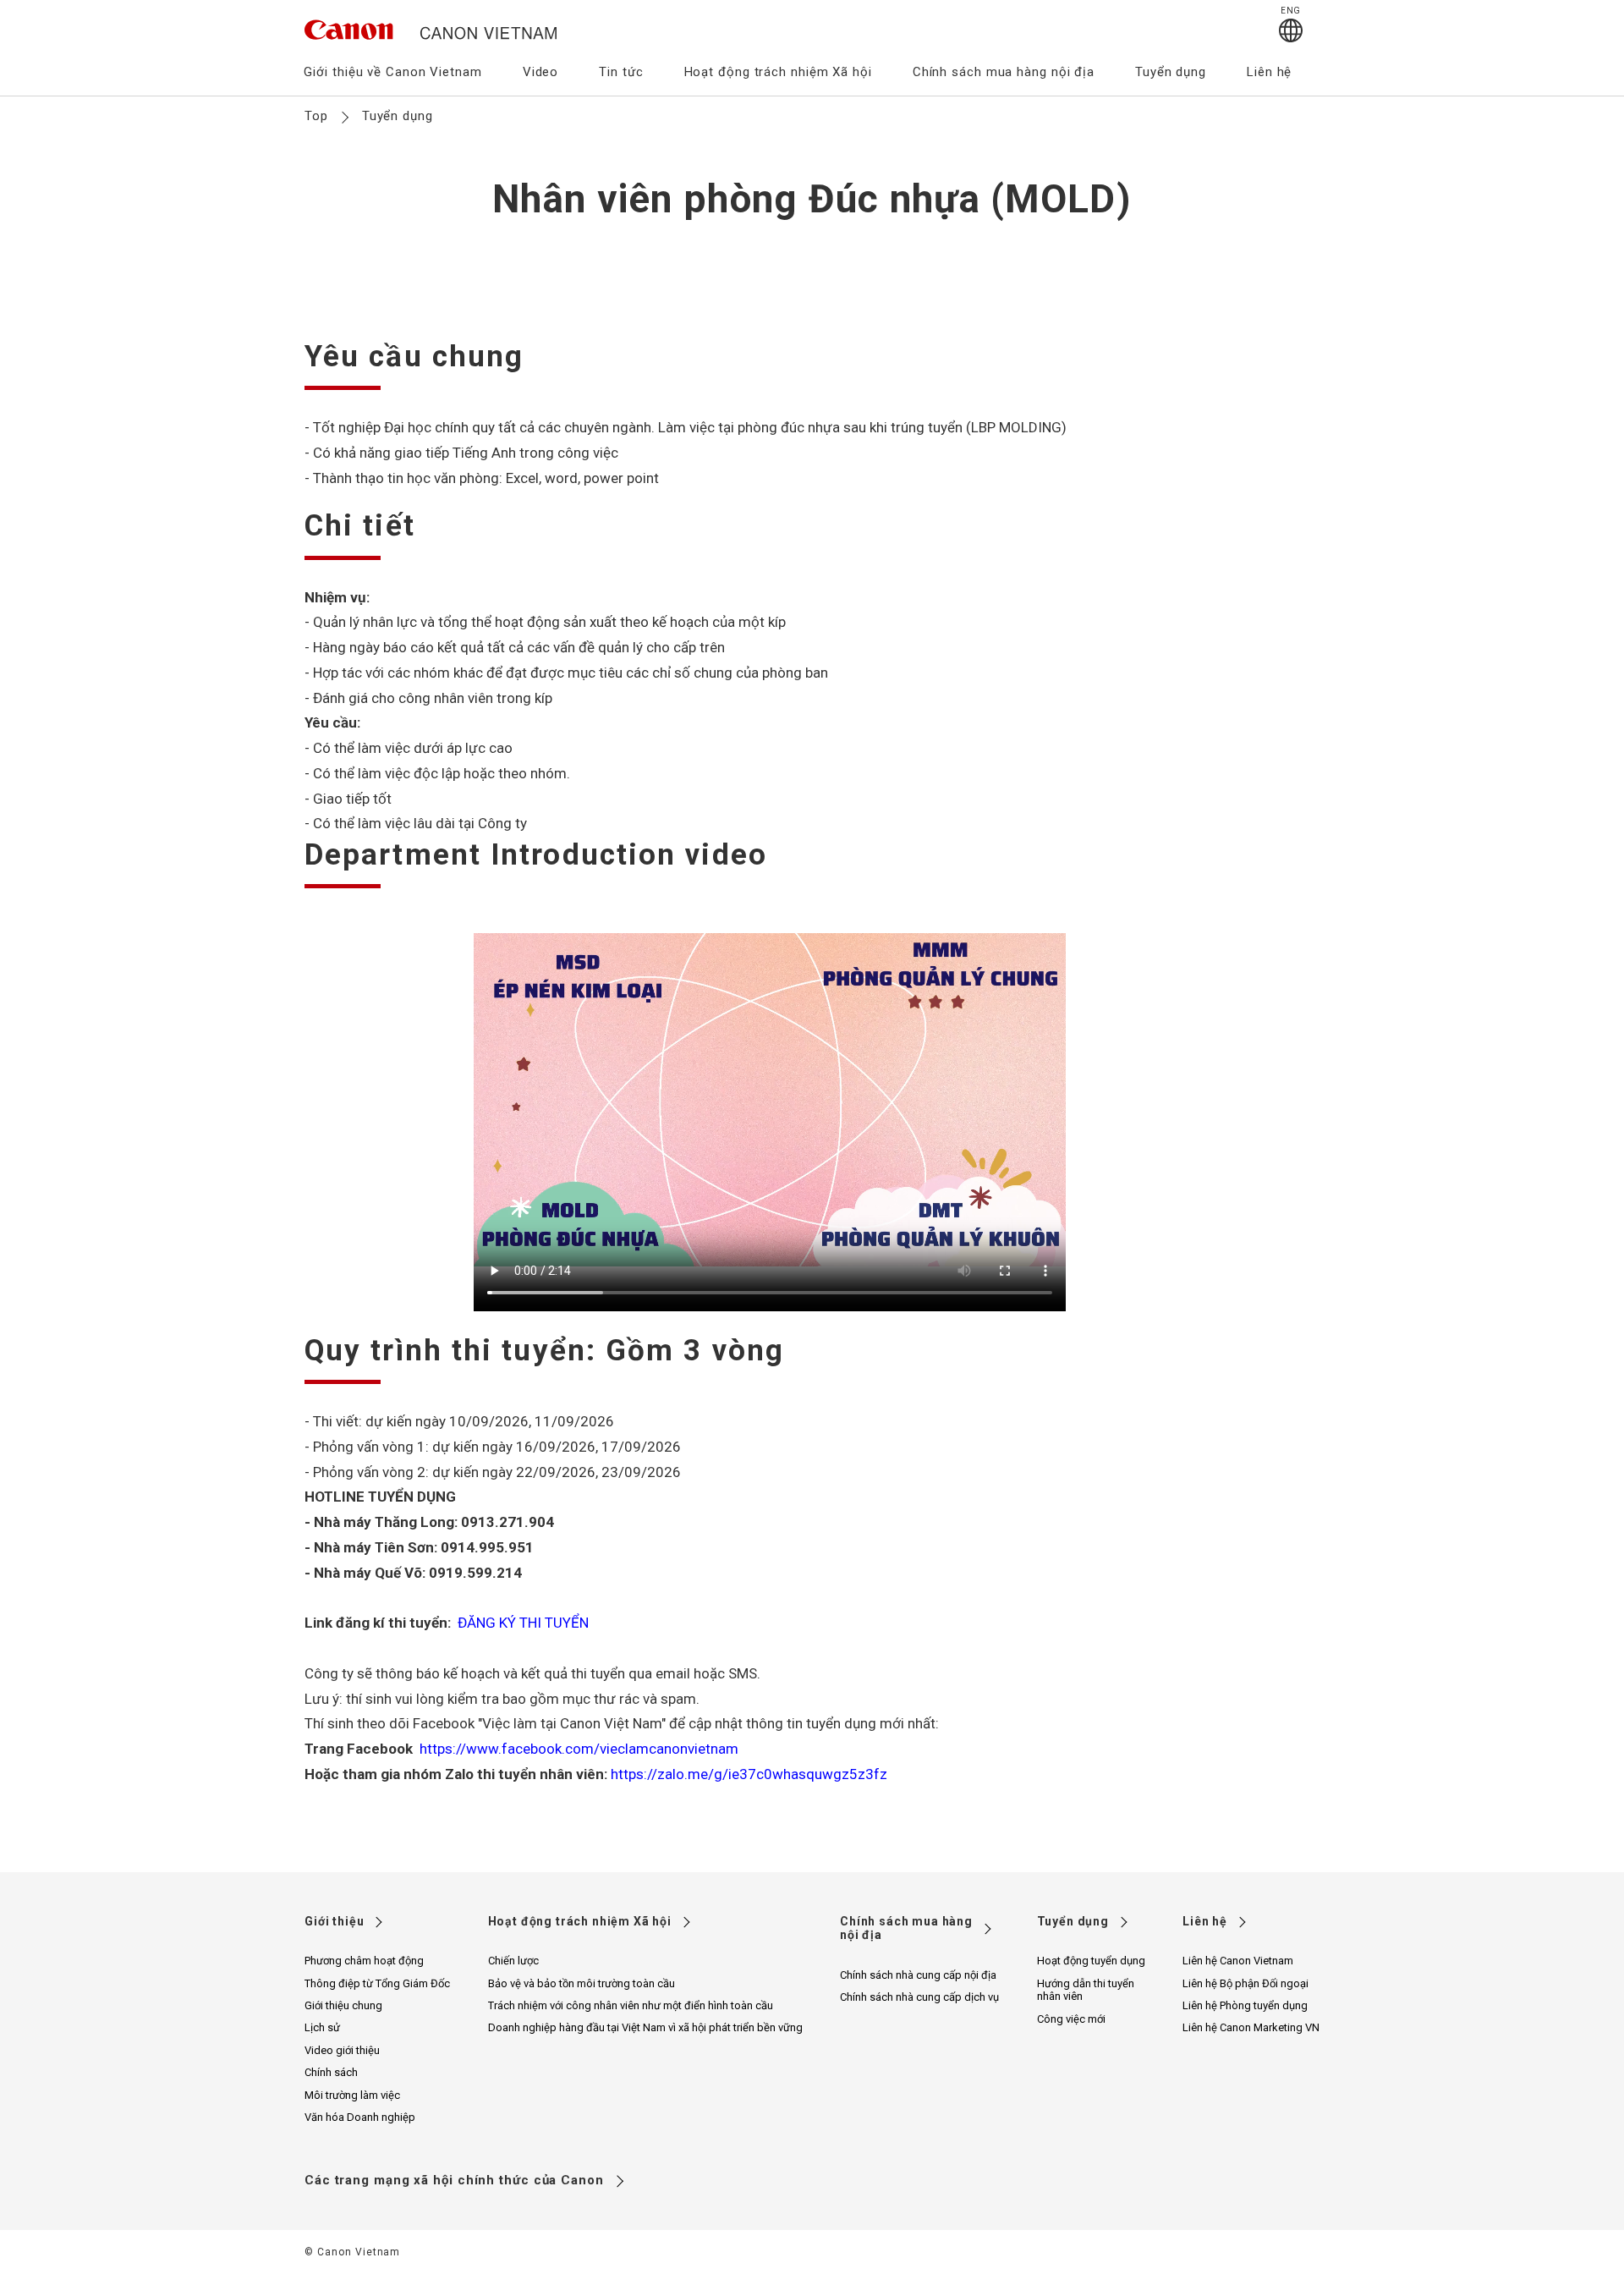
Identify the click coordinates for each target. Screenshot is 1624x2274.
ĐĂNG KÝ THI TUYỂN (521, 1623)
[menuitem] (392, 77)
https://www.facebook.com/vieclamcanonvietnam (577, 1749)
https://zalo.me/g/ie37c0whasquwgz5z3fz (749, 1774)
